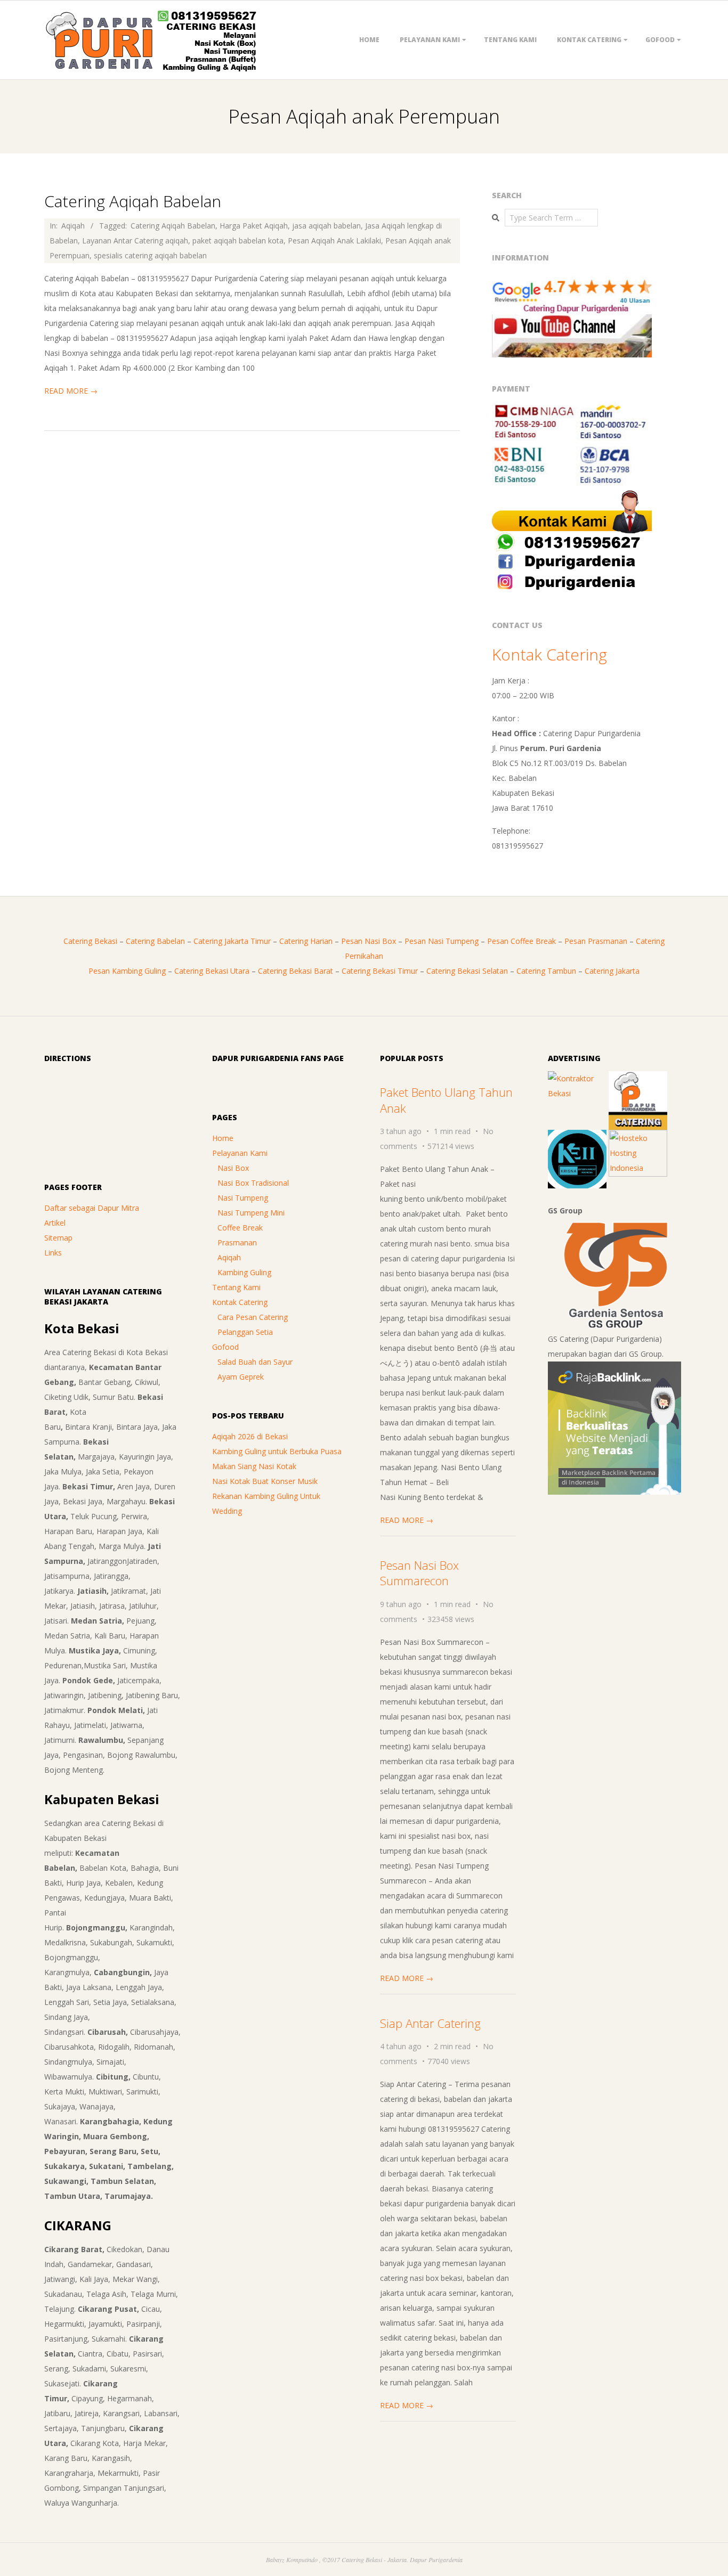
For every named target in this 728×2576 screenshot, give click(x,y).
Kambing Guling (244, 1272)
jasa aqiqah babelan (326, 226)
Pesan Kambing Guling (127, 971)
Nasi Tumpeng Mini (251, 1213)
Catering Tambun (546, 971)
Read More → (71, 391)
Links (53, 1253)
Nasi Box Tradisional (253, 1183)
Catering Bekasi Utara (212, 971)
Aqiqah (73, 226)
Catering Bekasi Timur (380, 971)
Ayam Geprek (241, 1377)
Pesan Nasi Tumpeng (442, 941)
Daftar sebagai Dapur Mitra (92, 1208)
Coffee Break (240, 1228)
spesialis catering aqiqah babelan (150, 255)
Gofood (660, 40)
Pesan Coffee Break (521, 941)
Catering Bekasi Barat (296, 971)
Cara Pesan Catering (253, 1317)
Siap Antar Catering (430, 2023)
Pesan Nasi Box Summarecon (419, 1573)
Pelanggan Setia (245, 1332)
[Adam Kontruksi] (577, 1078)
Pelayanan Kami (430, 40)
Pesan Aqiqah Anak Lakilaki (334, 241)
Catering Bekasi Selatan (467, 971)
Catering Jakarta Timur (232, 941)
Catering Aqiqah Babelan (133, 201)
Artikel (55, 1223)
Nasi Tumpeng (243, 1198)
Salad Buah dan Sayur (255, 1362)
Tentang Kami (510, 40)
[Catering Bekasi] (638, 1078)
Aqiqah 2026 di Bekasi (250, 1436)
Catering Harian (306, 941)
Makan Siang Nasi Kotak (254, 1466)
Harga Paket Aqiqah (254, 226)
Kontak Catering (589, 40)
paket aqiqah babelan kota (238, 241)
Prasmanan (237, 1242)
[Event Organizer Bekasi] (577, 1137)
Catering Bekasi (90, 941)
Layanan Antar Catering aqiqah (135, 241)
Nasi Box (233, 1168)
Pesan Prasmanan (596, 941)
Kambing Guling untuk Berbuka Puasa (277, 1451)
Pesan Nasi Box (369, 941)
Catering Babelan (155, 941)
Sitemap (58, 1238)
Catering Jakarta (612, 971)
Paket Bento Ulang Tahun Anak (446, 1100)
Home (369, 40)
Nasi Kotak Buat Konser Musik (265, 1481)
